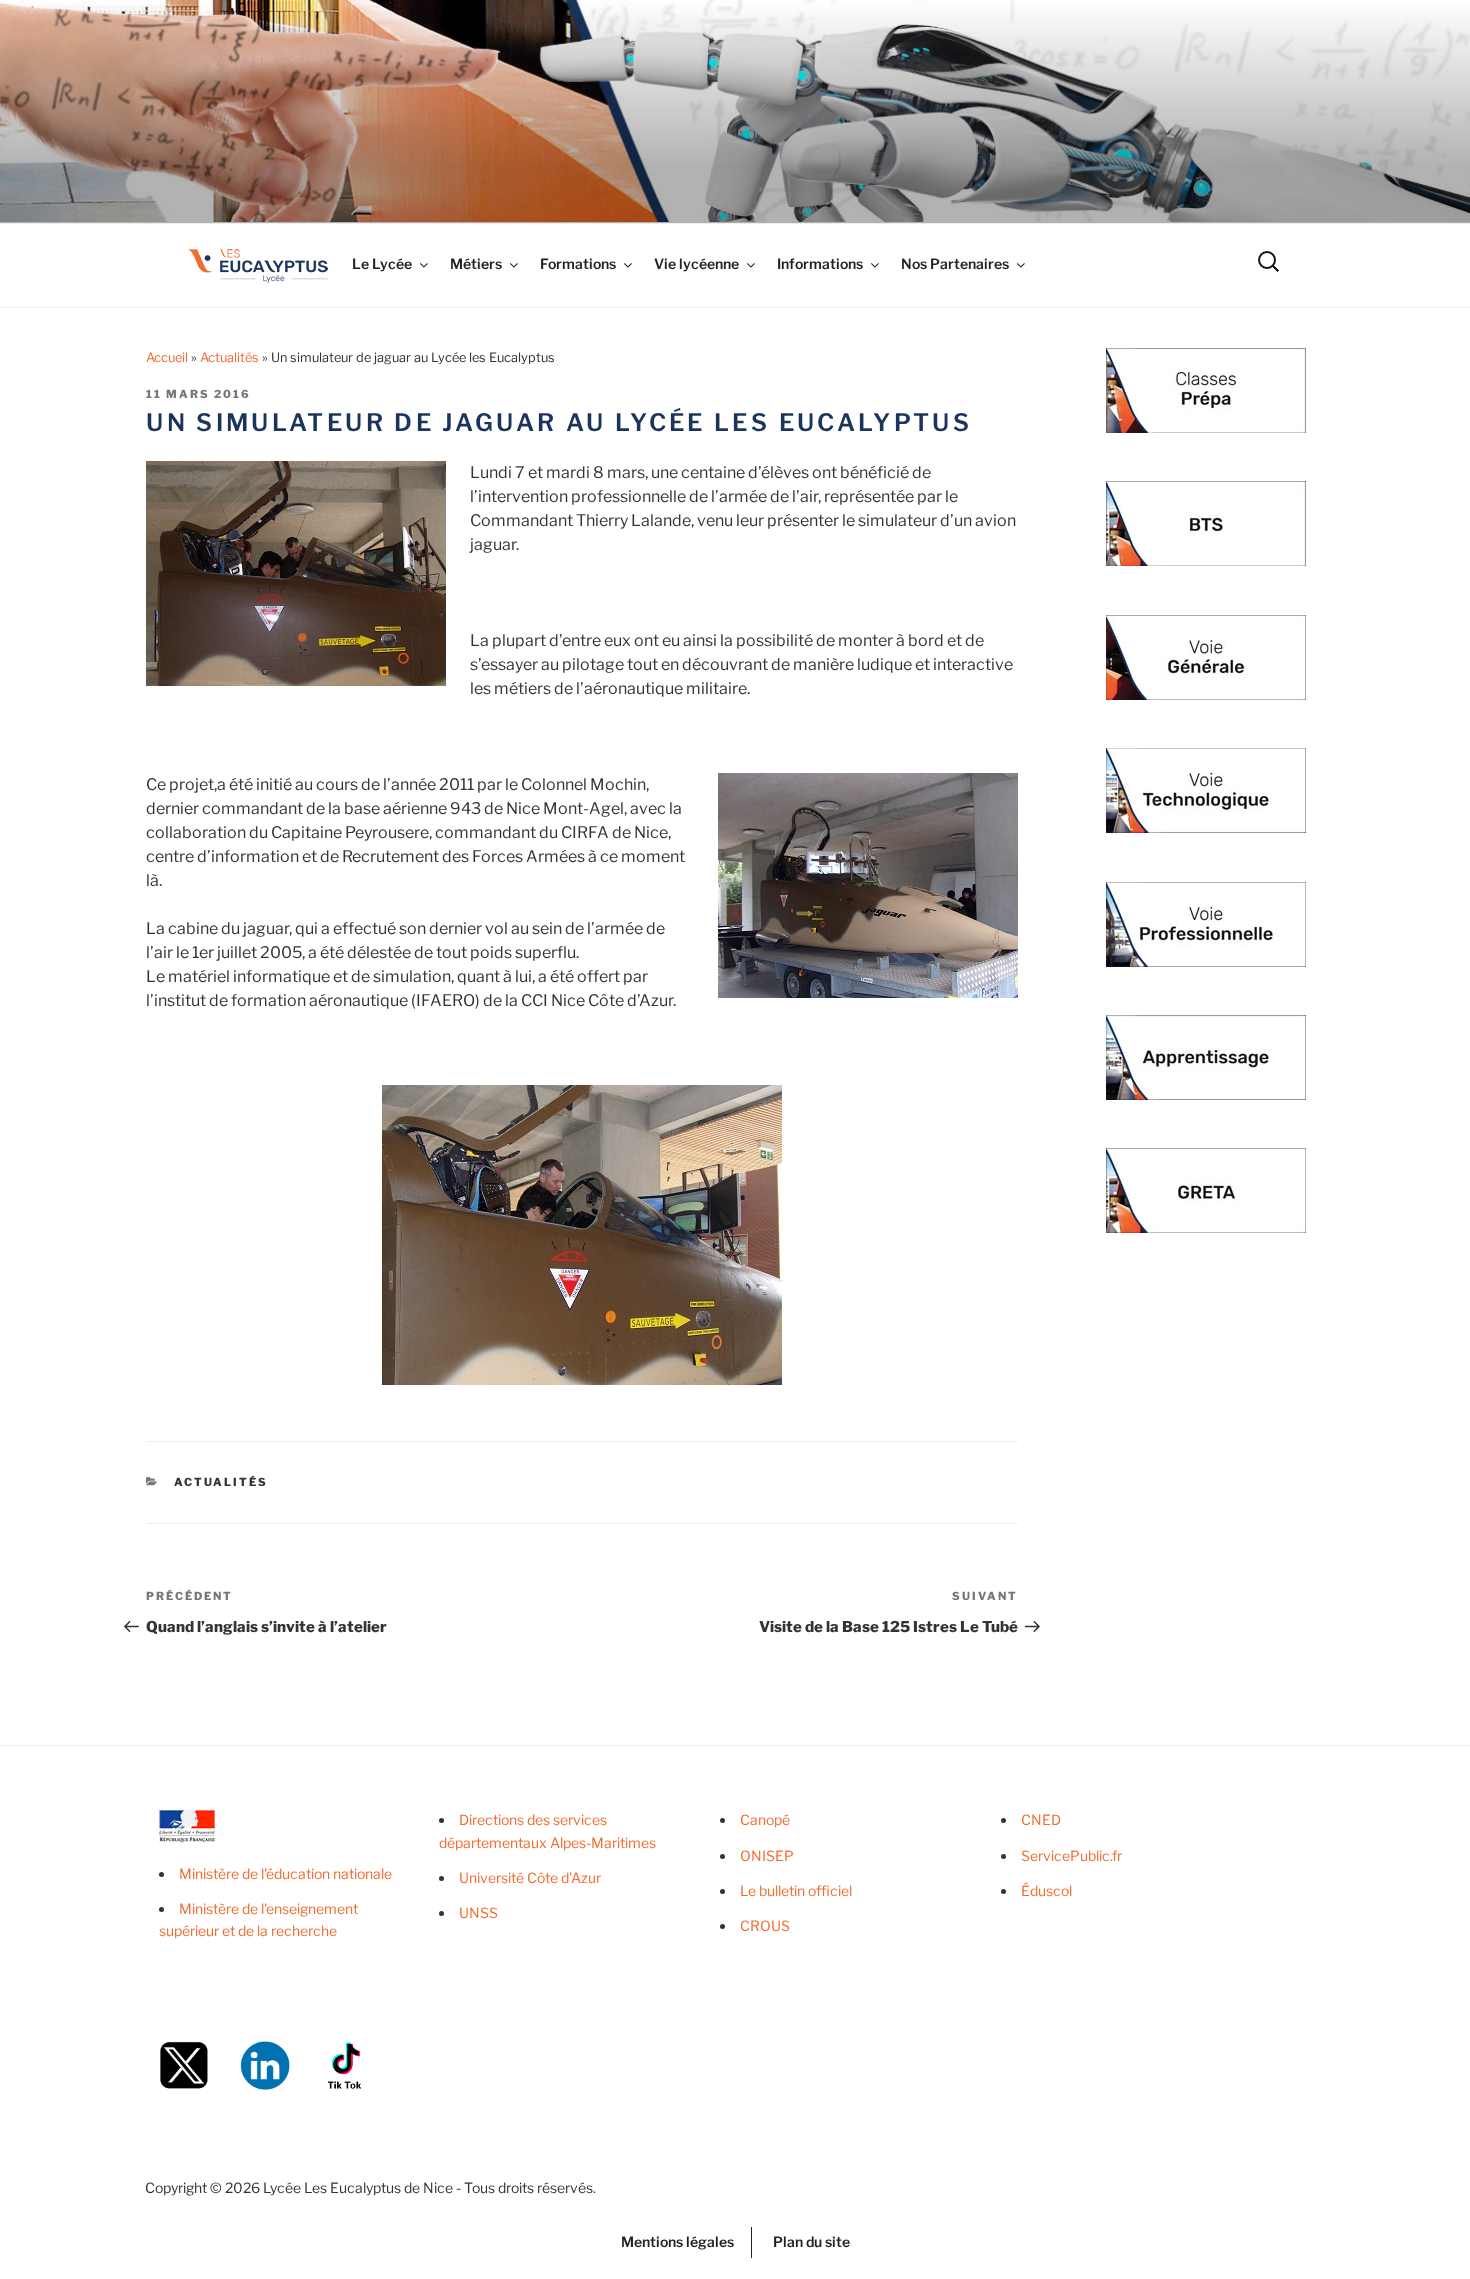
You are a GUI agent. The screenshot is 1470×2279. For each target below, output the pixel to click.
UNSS (478, 1912)
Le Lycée (382, 263)
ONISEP (767, 1855)
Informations (820, 263)
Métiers (476, 263)
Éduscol (1046, 1890)
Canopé (765, 1819)
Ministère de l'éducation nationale (285, 1873)
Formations (578, 263)
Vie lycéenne (696, 263)
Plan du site (811, 2241)
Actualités (229, 357)
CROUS (765, 1925)
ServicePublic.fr (1071, 1855)
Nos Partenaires (955, 263)
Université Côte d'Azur (530, 1877)
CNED (1041, 1819)
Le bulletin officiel (796, 1890)
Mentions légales (677, 2241)
